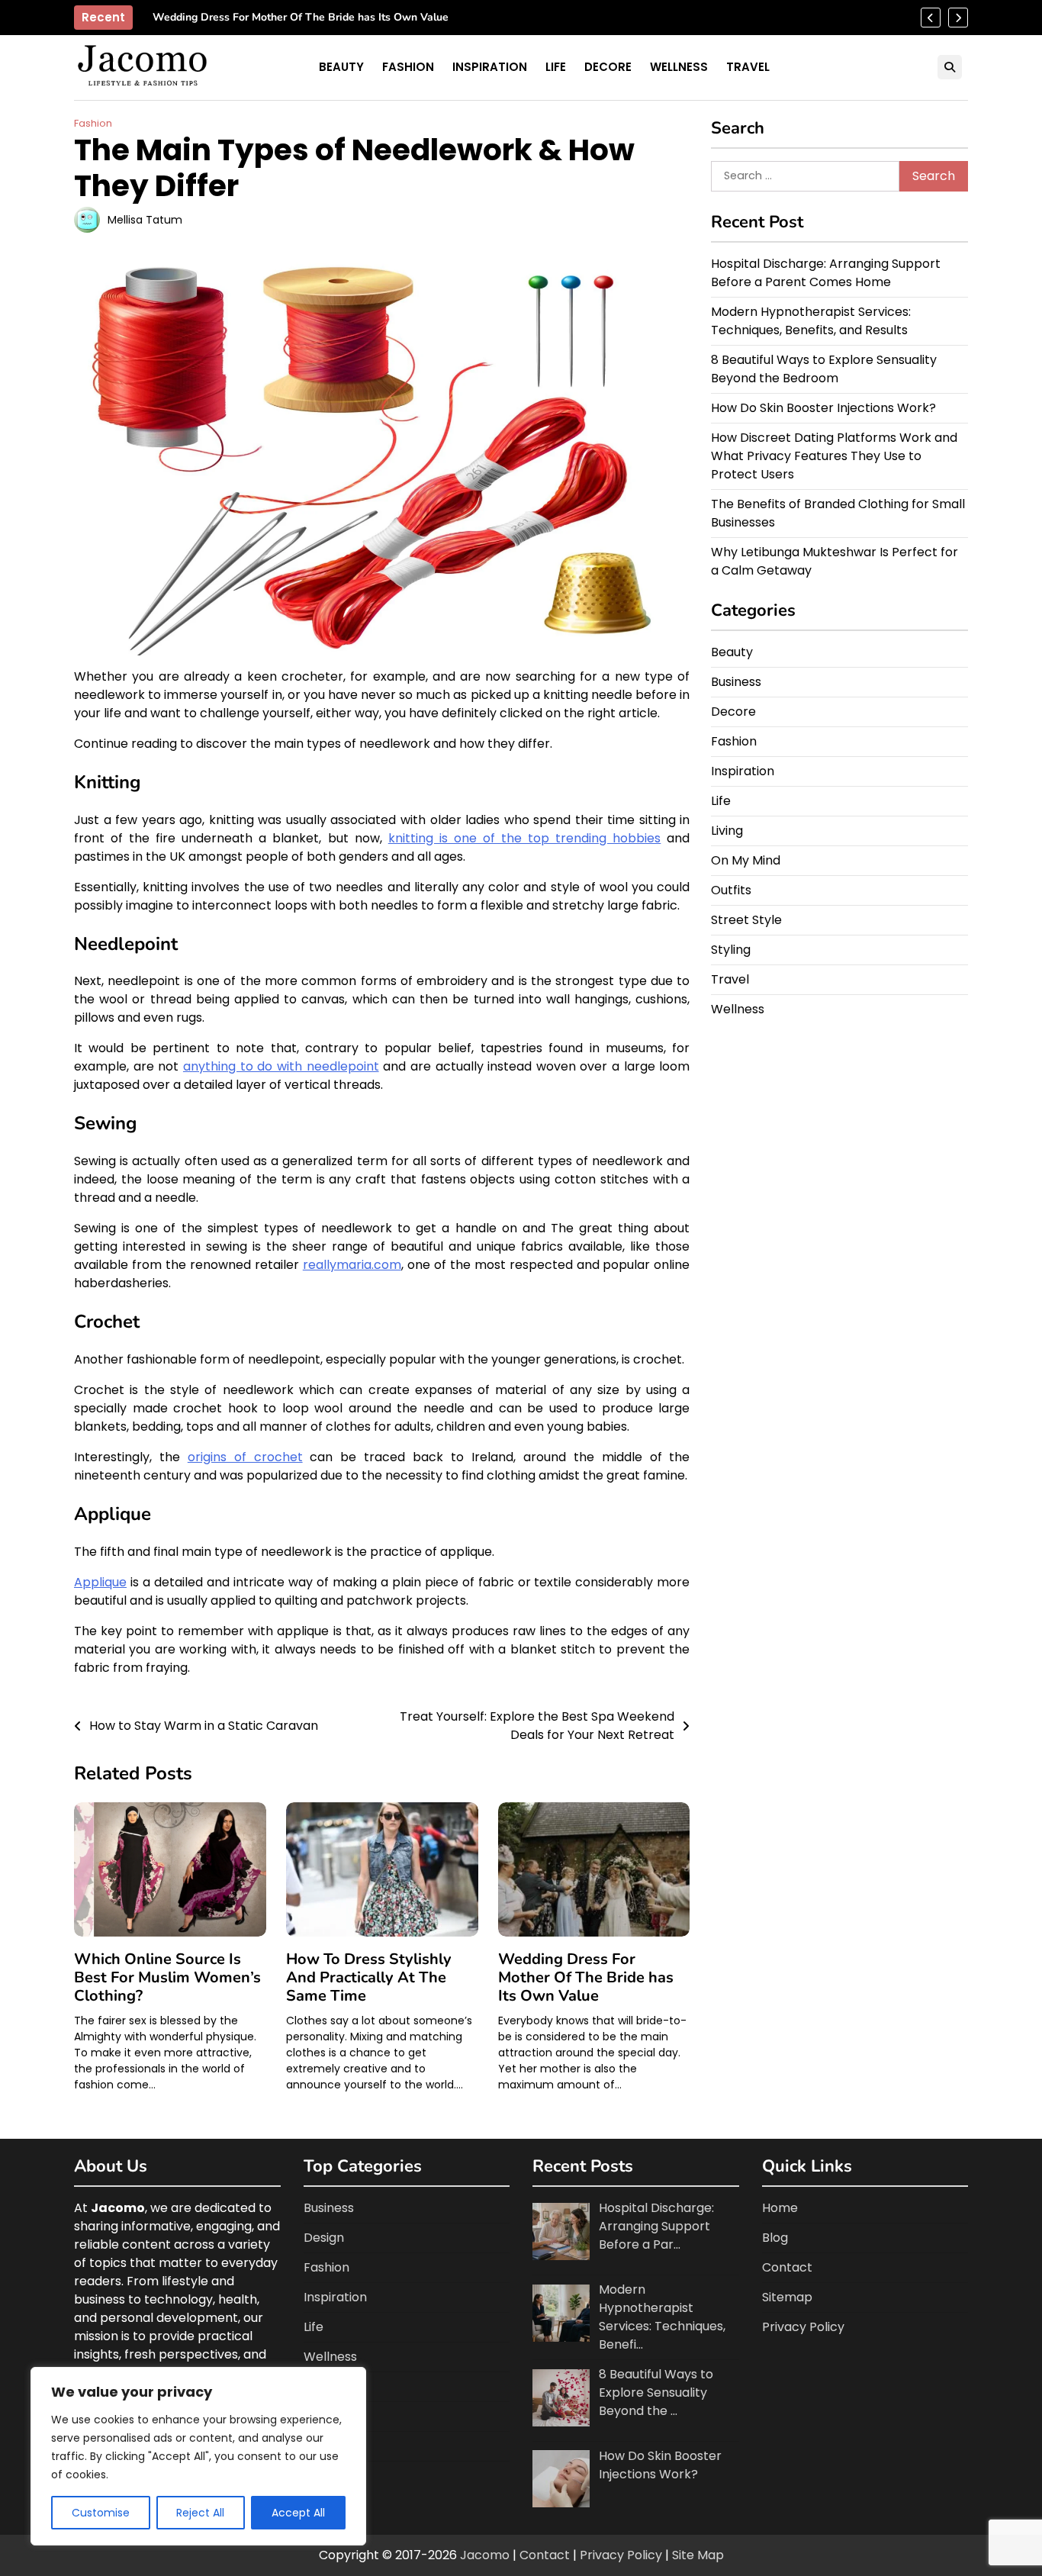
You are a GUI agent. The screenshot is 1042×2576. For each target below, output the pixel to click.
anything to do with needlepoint (281, 1066)
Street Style (746, 920)
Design (324, 2238)
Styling (731, 950)
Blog (775, 2238)
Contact (787, 2267)
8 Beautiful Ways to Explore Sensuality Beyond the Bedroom (824, 369)
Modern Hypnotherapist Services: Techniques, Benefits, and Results (811, 321)
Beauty (341, 67)
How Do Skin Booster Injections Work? (823, 408)
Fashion (408, 67)
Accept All (298, 2513)
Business (736, 682)
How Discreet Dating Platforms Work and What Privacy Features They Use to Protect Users (834, 456)
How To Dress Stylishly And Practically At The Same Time (369, 1977)
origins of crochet (245, 1457)
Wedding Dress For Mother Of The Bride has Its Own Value (301, 18)
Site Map (698, 2555)
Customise (101, 2513)
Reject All (200, 2513)
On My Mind (746, 860)
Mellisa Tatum (145, 220)
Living (727, 831)
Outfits (731, 890)
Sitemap (787, 2297)
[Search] (950, 67)
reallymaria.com (352, 1265)
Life (556, 67)
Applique (100, 1582)
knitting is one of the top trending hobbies (525, 838)
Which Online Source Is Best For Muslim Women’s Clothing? (167, 1977)
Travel (748, 67)
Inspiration (490, 67)
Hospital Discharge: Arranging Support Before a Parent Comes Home (826, 273)
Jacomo (485, 2555)
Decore (608, 67)
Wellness (679, 67)
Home (780, 2208)
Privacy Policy (803, 2327)
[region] (198, 2456)
